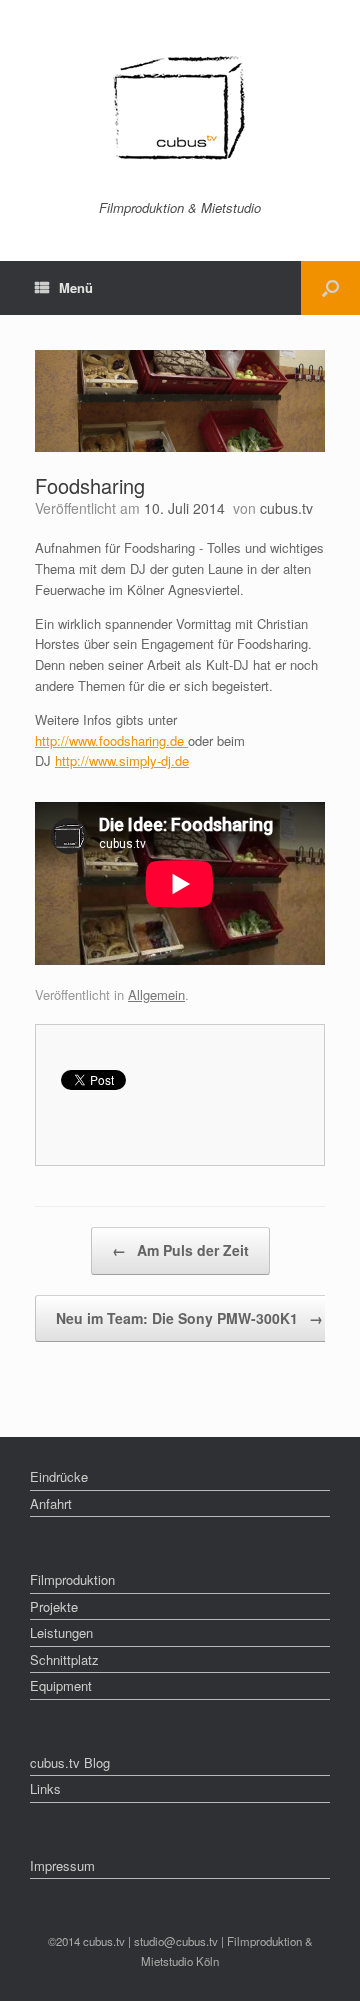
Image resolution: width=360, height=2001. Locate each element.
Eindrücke (59, 1476)
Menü (76, 287)
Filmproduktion (72, 1579)
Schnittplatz (64, 1659)
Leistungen (61, 1632)
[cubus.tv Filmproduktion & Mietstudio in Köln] (180, 107)
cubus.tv (286, 508)
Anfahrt (51, 1503)
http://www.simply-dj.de (122, 760)
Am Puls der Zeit (180, 1250)
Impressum (62, 1865)
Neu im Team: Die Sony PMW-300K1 (189, 1318)
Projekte (54, 1606)
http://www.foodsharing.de (111, 740)
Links (45, 1788)
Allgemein (156, 994)
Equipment (61, 1685)
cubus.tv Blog (70, 1762)
